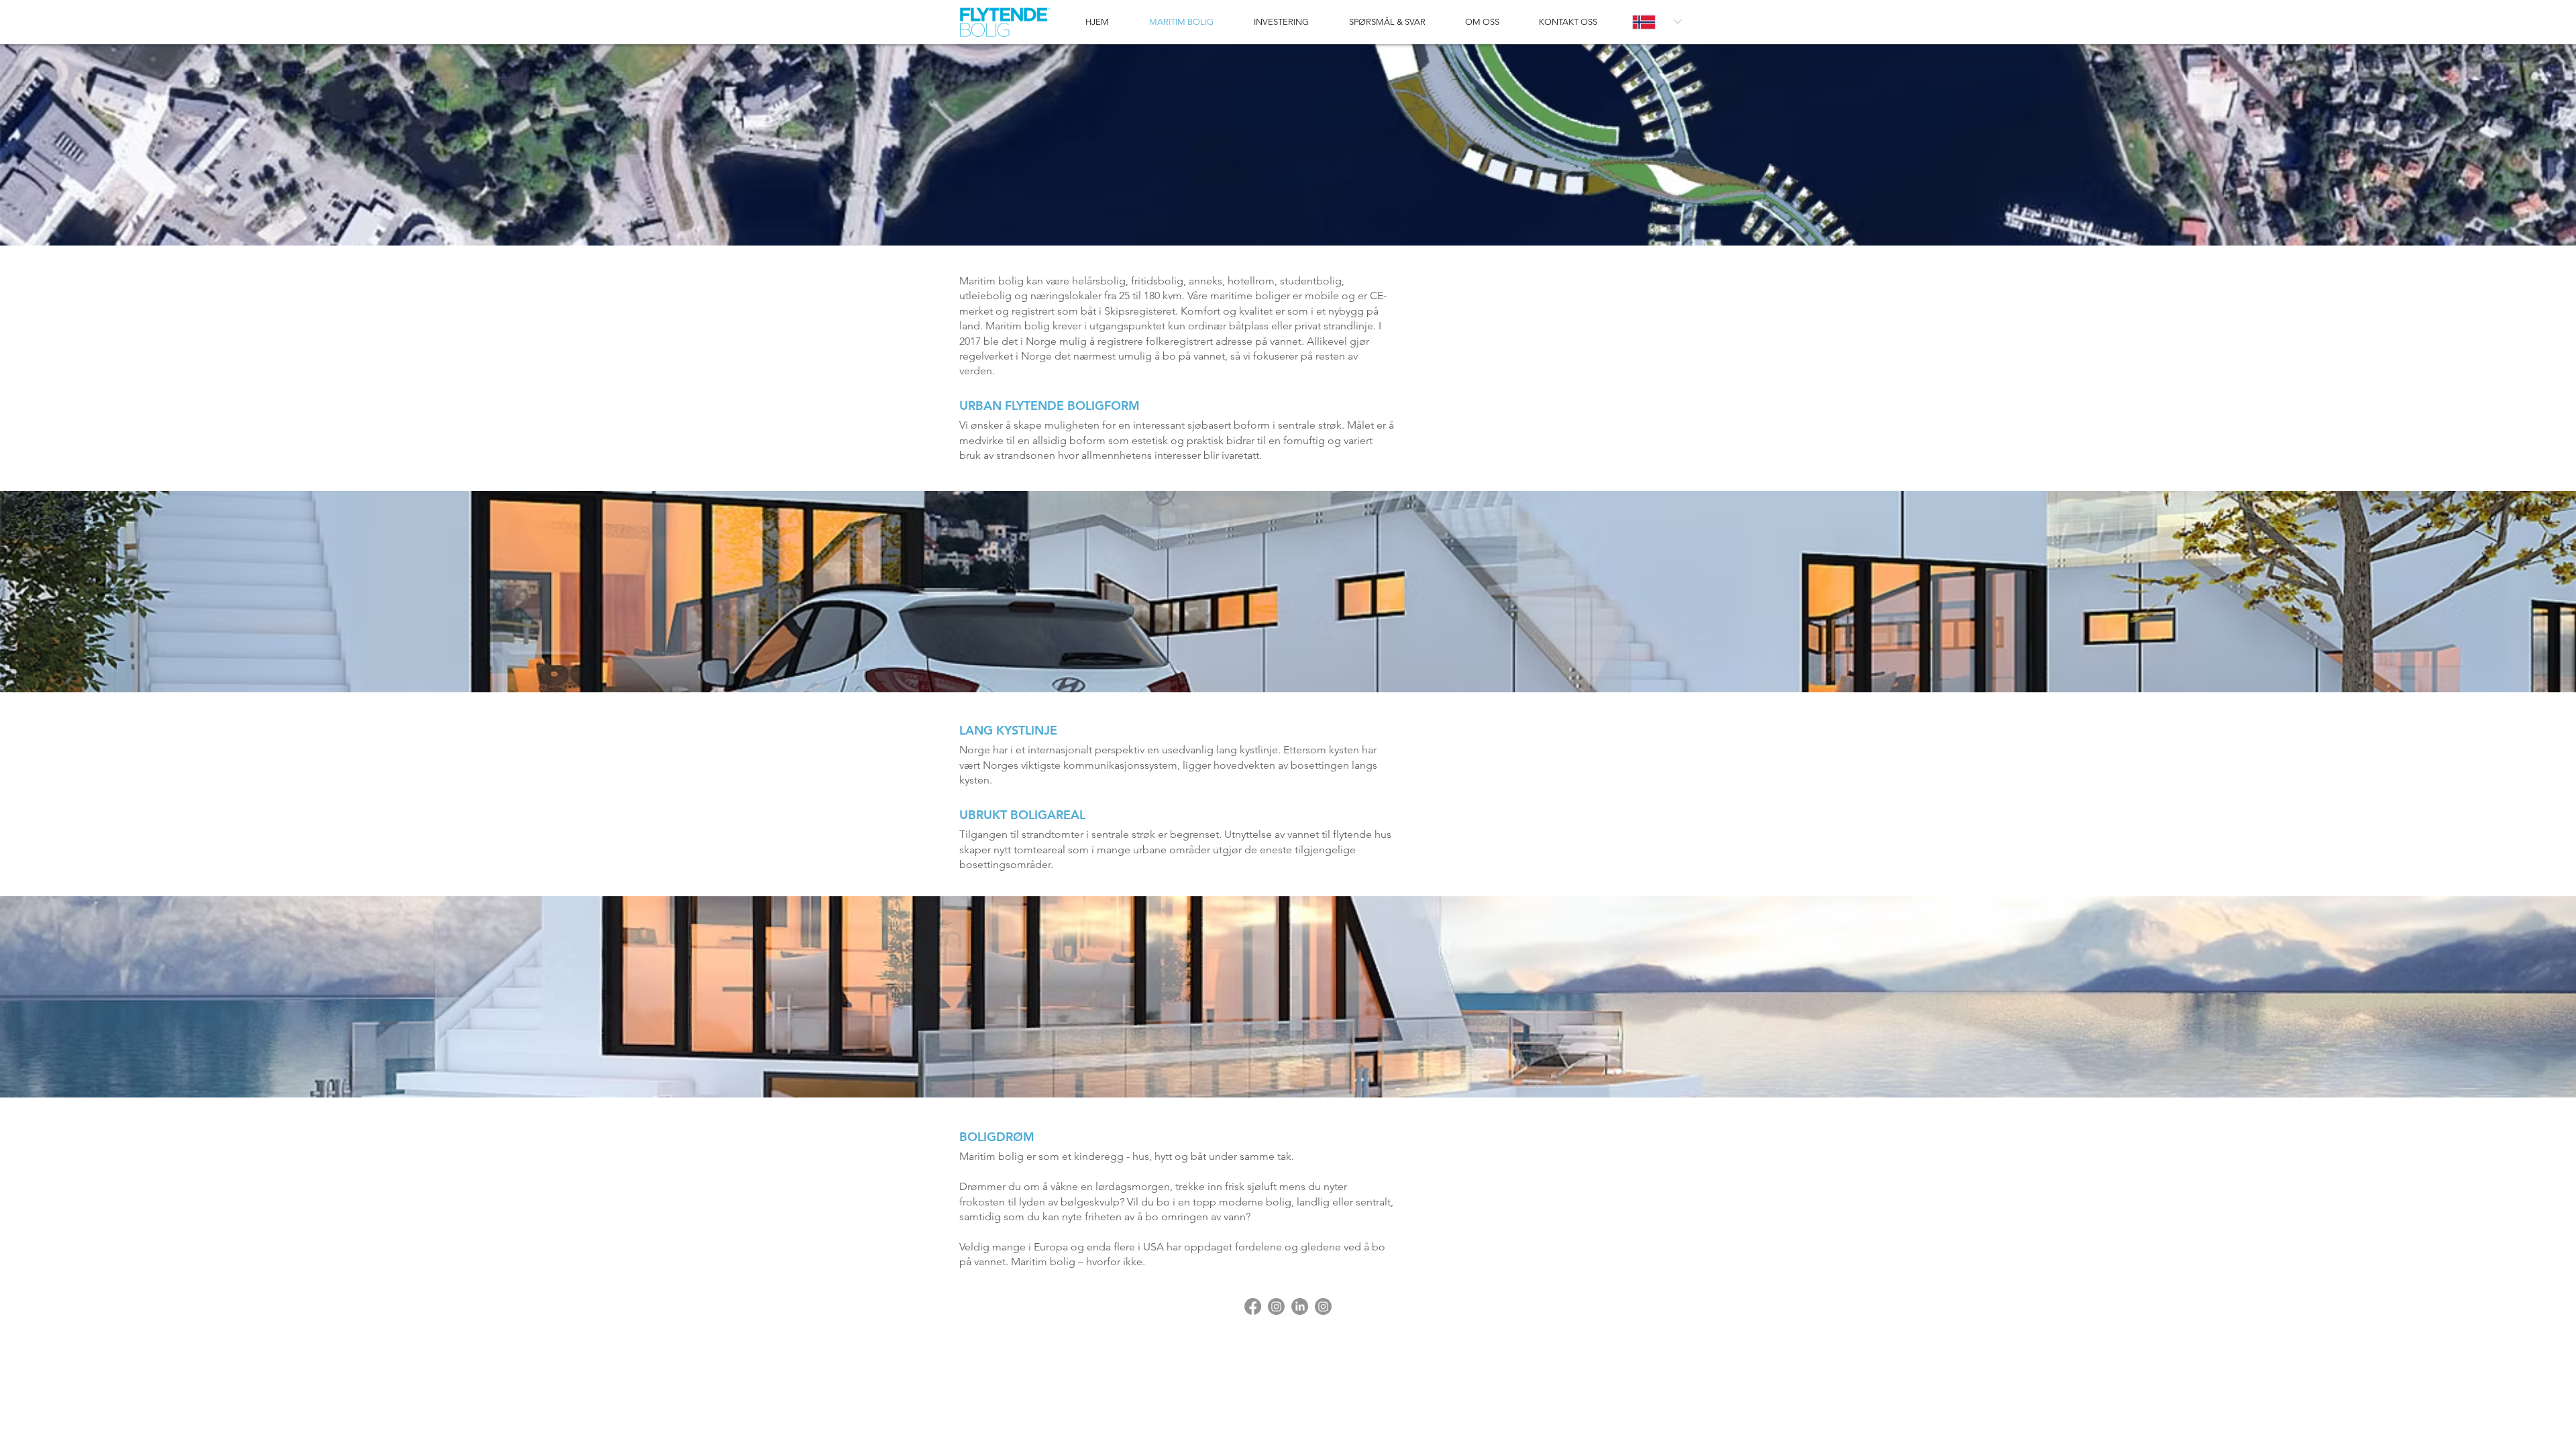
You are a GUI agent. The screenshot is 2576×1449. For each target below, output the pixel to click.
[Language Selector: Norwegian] (1657, 22)
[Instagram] (1276, 1306)
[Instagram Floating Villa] (1323, 1306)
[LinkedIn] (1300, 1306)
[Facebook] (1253, 1306)
